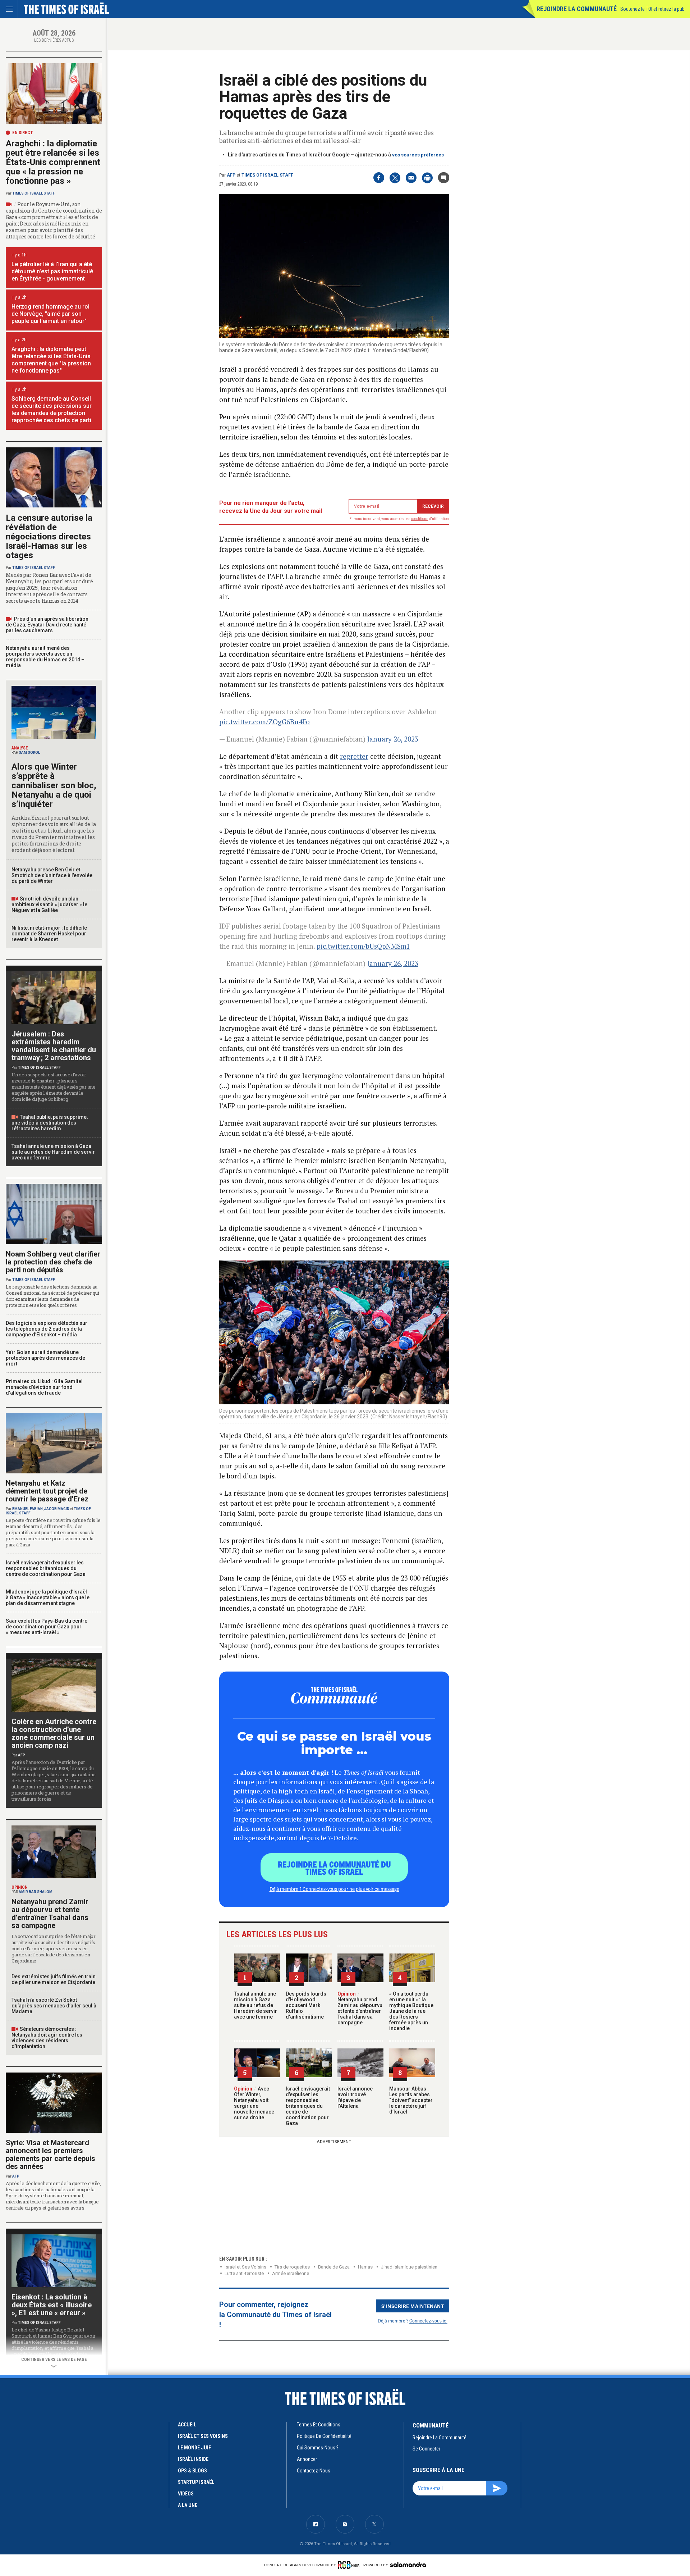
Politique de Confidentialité (324, 2436)
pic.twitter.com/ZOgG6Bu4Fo (264, 722)
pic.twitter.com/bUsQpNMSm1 (363, 946)
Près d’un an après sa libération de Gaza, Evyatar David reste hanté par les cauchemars (47, 625)
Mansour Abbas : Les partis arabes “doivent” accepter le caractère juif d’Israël (411, 2100)
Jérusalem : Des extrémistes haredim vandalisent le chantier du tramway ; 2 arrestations (54, 1046)
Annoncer (307, 2459)
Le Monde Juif (194, 2448)
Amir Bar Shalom (36, 1892)
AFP (231, 175)
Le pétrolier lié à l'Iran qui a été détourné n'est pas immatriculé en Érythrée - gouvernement (52, 271)
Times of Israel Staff (267, 175)
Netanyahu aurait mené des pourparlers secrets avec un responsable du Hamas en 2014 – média (45, 657)
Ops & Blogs (192, 2471)
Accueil (187, 2425)
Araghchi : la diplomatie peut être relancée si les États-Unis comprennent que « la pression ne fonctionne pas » (53, 162)
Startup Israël (196, 2482)
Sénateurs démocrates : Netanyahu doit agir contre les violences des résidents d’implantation (47, 2038)
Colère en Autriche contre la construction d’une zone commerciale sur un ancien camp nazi (54, 1733)
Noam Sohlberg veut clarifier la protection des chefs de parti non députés (53, 1262)
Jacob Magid (57, 1509)
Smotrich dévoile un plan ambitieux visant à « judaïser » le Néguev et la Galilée (49, 904)
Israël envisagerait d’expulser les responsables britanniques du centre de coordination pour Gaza (308, 2106)
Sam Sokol (29, 753)
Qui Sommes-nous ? (318, 2448)
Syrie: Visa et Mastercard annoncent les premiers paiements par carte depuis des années (50, 2155)
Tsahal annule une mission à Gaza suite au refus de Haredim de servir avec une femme (256, 2005)
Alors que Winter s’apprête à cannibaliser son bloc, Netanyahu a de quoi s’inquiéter (54, 785)
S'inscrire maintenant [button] (413, 2306)
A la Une (188, 2505)
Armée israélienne (291, 2273)
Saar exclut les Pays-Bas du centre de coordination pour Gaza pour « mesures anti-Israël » (47, 1627)
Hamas (365, 2267)
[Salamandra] (408, 2564)
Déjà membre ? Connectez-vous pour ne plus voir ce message (334, 1889)
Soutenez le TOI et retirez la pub (652, 9)
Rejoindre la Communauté (577, 9)
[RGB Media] (350, 2565)
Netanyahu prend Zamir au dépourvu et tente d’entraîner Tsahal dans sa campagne (360, 2008)
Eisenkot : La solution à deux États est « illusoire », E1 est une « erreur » (52, 2305)
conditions (420, 519)
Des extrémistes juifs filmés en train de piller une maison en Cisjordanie (54, 1979)
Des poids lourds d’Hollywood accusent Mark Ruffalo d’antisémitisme (306, 2005)
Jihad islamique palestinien (409, 2267)
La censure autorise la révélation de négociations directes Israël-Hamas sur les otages (49, 537)
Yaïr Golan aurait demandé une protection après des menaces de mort (45, 1358)
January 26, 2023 (393, 739)
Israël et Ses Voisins (245, 2267)
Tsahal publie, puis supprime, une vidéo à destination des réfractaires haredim (50, 1123)
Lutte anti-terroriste (244, 2273)
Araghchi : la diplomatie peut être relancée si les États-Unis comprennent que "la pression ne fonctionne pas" (51, 360)
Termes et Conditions (319, 2425)
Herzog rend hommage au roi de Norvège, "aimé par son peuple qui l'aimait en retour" (50, 314)
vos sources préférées (418, 155)
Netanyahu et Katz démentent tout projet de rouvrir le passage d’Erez (47, 1491)
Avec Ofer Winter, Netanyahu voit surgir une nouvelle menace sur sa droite (254, 2103)
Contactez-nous (314, 2471)
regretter (354, 756)
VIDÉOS (186, 2494)
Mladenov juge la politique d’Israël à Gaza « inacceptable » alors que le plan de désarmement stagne (48, 1597)
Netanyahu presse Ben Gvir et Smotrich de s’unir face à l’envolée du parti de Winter (52, 875)
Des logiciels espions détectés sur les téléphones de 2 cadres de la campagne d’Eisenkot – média (47, 1329)
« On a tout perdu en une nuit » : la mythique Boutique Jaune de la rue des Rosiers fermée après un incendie (411, 2011)
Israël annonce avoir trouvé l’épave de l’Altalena (355, 2097)
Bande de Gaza (334, 2267)
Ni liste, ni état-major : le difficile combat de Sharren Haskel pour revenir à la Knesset (49, 934)
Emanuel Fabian (27, 1509)
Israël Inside (193, 2459)
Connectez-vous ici (428, 2320)
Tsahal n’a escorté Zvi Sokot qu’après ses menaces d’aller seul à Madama (54, 2006)
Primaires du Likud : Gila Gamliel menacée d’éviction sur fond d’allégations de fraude (44, 1387)
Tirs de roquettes (292, 2267)
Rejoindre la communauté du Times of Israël (334, 1868)
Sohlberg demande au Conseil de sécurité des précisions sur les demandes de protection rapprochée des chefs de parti (52, 409)
